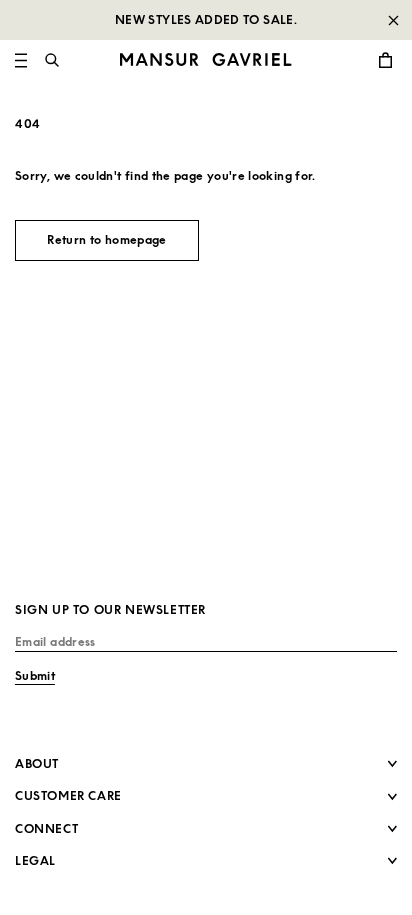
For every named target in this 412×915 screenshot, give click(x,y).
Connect (46, 828)
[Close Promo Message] (393, 20)
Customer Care (68, 795)
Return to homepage (106, 239)
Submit (35, 675)
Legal (35, 860)
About (37, 763)
